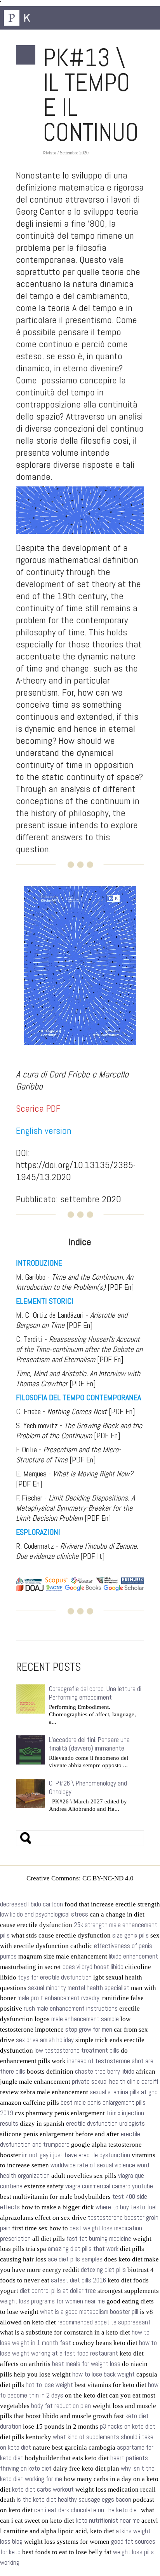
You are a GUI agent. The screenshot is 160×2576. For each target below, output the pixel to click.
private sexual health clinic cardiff (115, 2082)
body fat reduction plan (61, 2406)
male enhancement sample (85, 2019)
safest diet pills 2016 (78, 2280)
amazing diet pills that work (83, 2249)
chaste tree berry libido (105, 2071)
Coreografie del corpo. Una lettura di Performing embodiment (95, 1693)
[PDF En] (75, 1282)
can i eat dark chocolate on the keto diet (87, 2510)
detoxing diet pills (103, 2270)
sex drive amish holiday (45, 2040)
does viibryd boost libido (93, 1967)
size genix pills (130, 1935)
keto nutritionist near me (108, 2521)
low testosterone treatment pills (77, 2050)
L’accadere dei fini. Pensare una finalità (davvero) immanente (89, 1744)
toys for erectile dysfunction (55, 1977)
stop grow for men (89, 2029)
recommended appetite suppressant (104, 2322)
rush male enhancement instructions (71, 2009)
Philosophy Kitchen (43, 18)
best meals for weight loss (86, 2364)
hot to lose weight (49, 2385)
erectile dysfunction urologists (105, 2124)
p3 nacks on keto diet (128, 2426)
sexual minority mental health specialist (79, 1988)
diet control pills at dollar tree (58, 2291)
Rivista (50, 153)
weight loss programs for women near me (52, 2301)
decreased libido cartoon (31, 1904)
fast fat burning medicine (99, 2239)
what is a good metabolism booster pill (89, 2312)
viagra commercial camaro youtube (109, 2186)
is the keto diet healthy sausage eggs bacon (74, 2500)
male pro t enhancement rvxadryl (59, 1998)
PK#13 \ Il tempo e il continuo (91, 95)
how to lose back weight (103, 2374)
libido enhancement (133, 1956)
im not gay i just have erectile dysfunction (76, 2155)
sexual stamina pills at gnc (124, 2092)
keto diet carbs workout (43, 2489)
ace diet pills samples (75, 2259)
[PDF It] (77, 1551)
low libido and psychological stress (44, 1914)
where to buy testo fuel (126, 2207)
